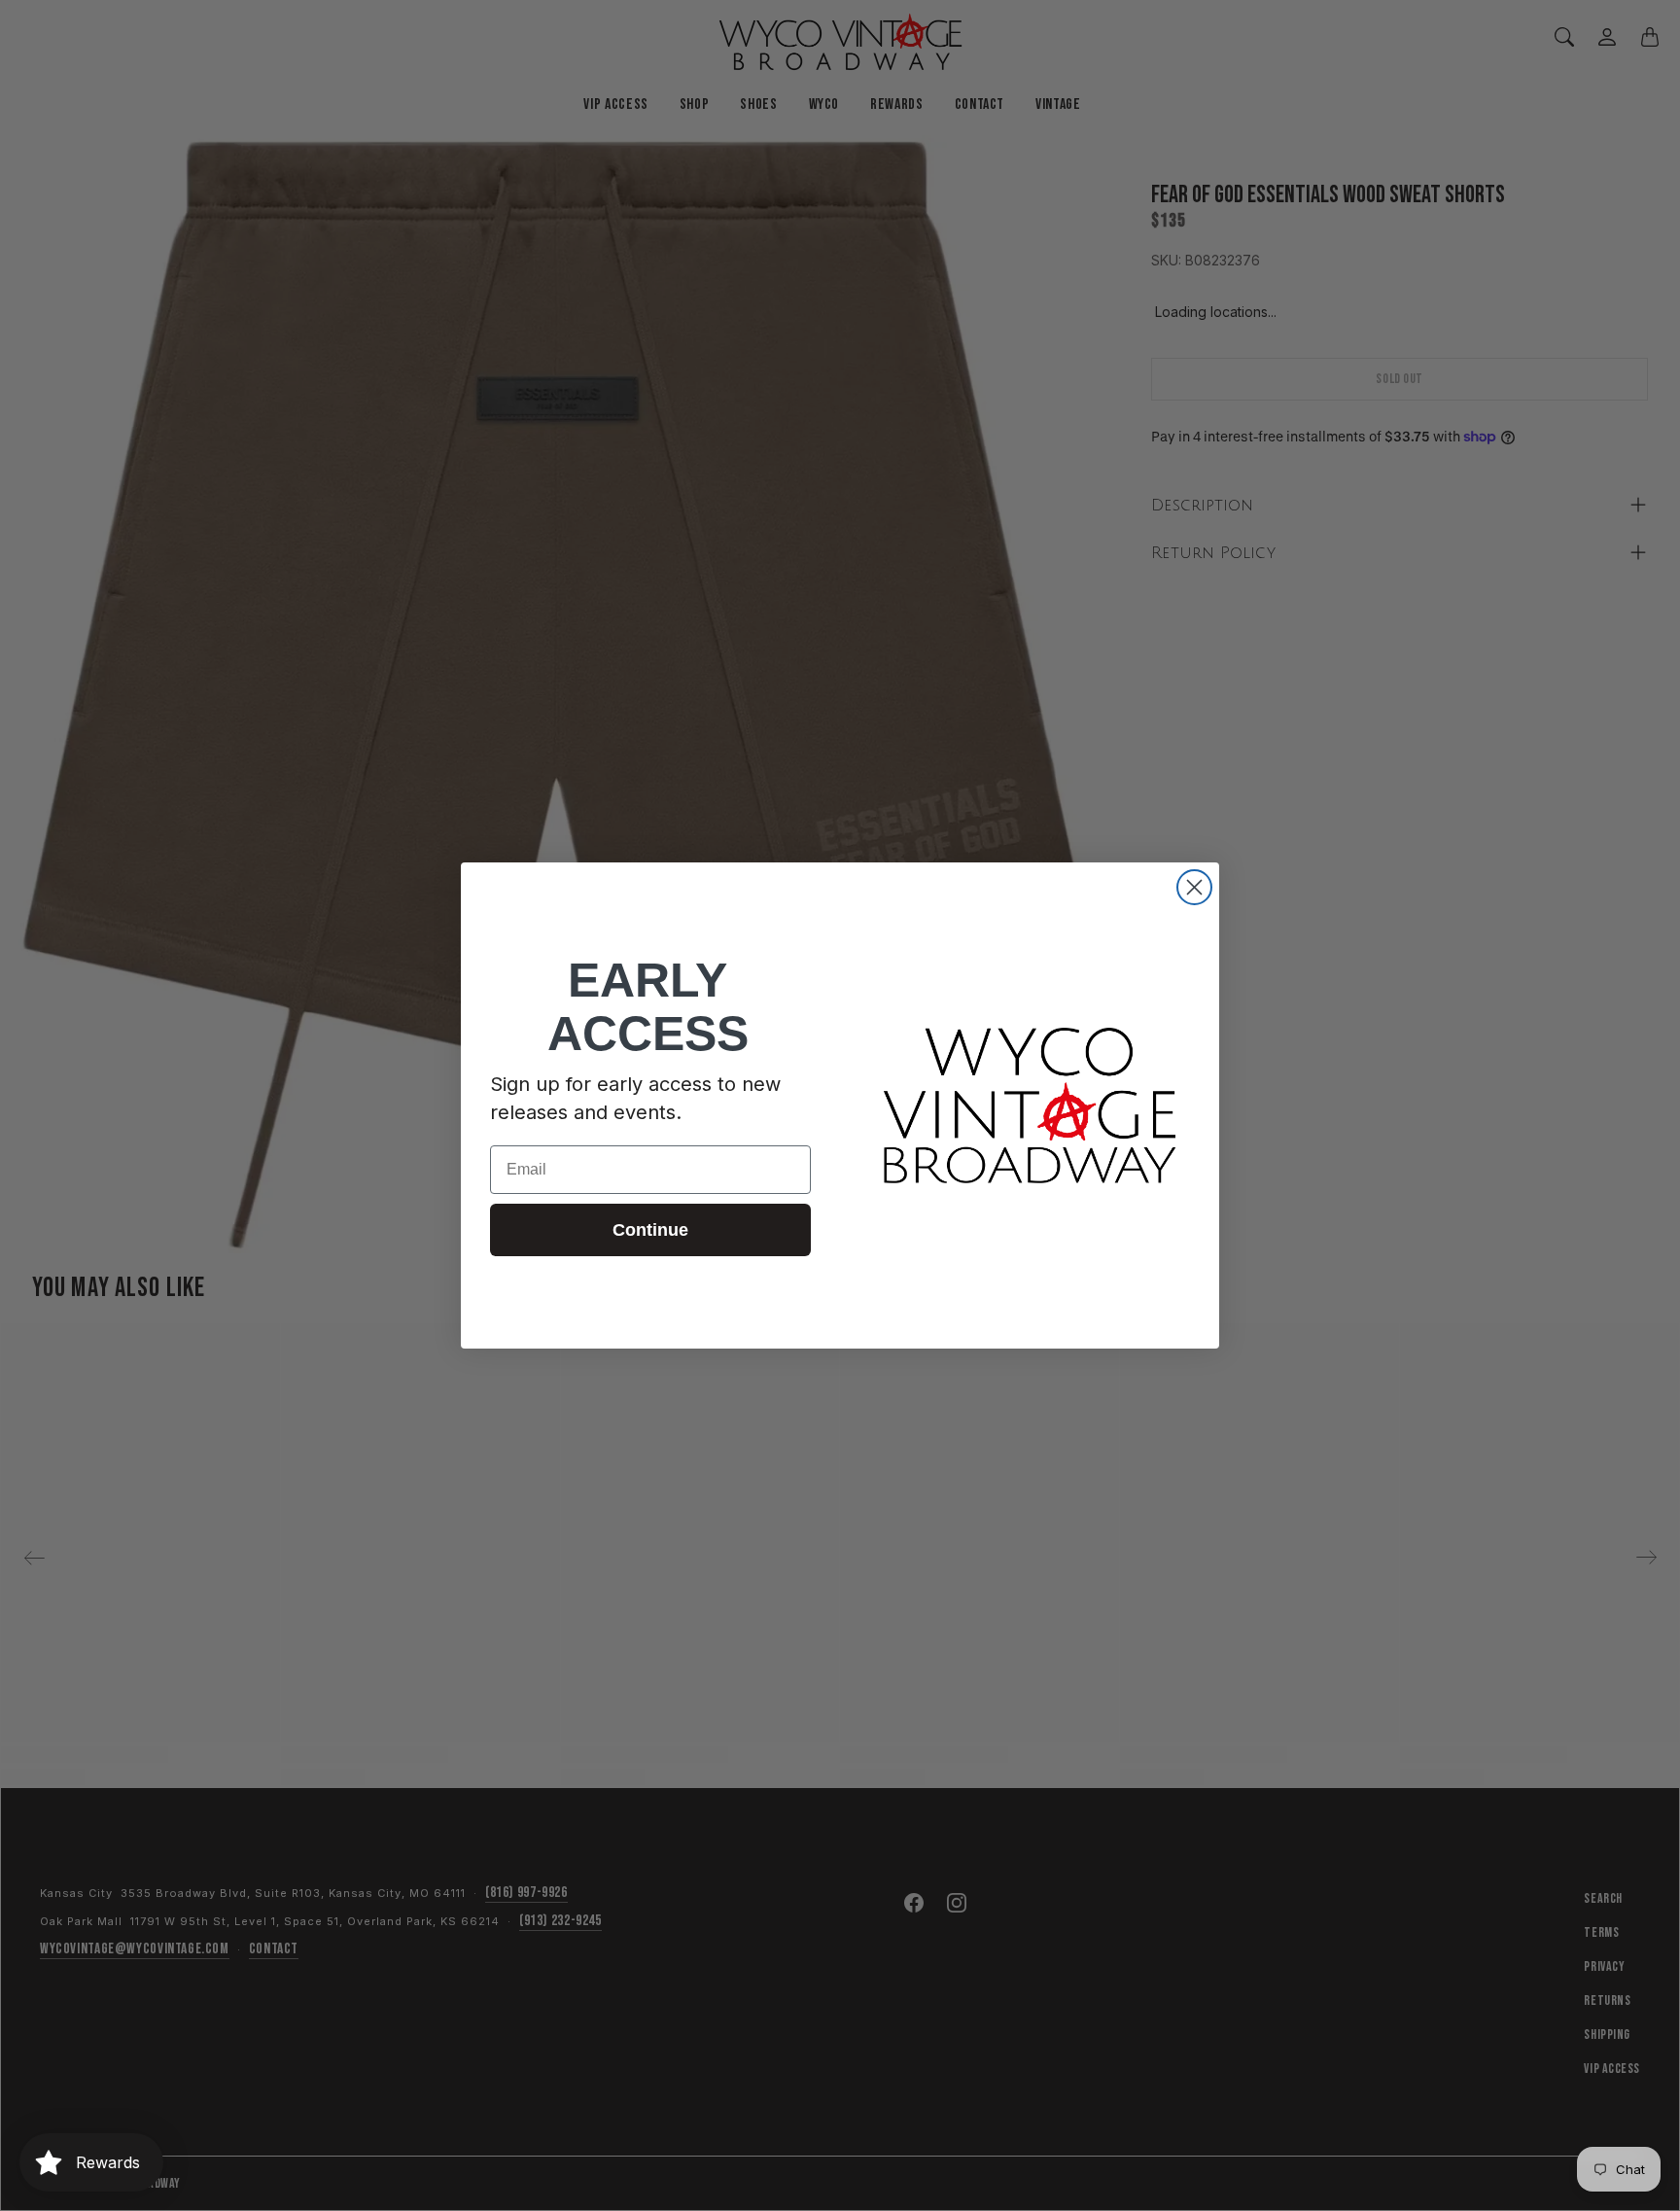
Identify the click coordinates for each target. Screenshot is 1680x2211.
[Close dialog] (1194, 887)
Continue (650, 1230)
